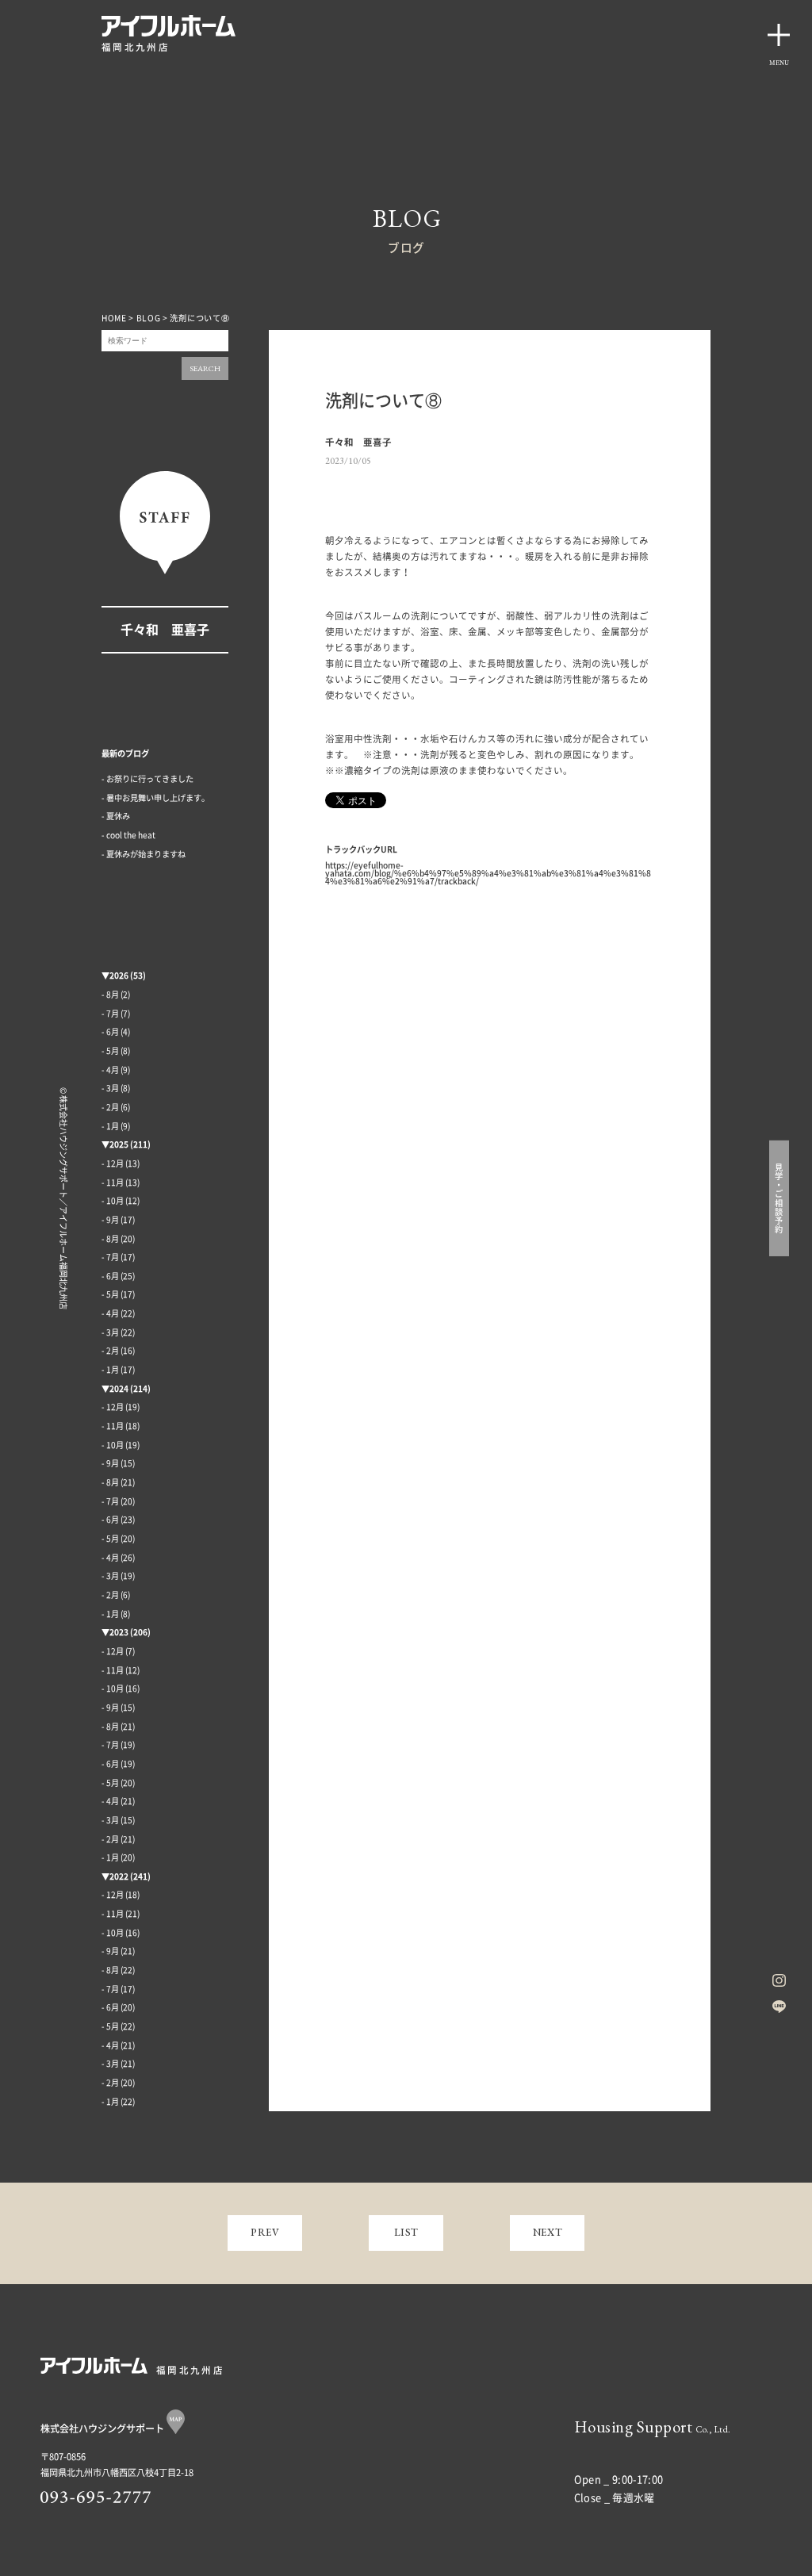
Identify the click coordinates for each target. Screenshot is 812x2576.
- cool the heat (128, 835)
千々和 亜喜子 (165, 630)
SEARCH (205, 368)
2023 (119, 1632)
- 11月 (113, 1183)
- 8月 (110, 995)
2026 (119, 976)
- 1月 (110, 1126)
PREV (265, 2232)
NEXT (548, 2232)
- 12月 (113, 1163)
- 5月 (110, 1051)
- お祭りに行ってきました (147, 779)
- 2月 (110, 1107)
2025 (119, 1144)
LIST (407, 2232)
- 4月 (110, 1070)
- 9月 (110, 1220)
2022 (119, 1876)
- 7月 (110, 1014)
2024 (119, 1389)
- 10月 (113, 1201)
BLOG (149, 318)
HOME (114, 318)
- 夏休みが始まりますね (144, 854)
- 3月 (110, 1088)
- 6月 (110, 1032)
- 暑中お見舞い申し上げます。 (155, 798)
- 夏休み (116, 816)
